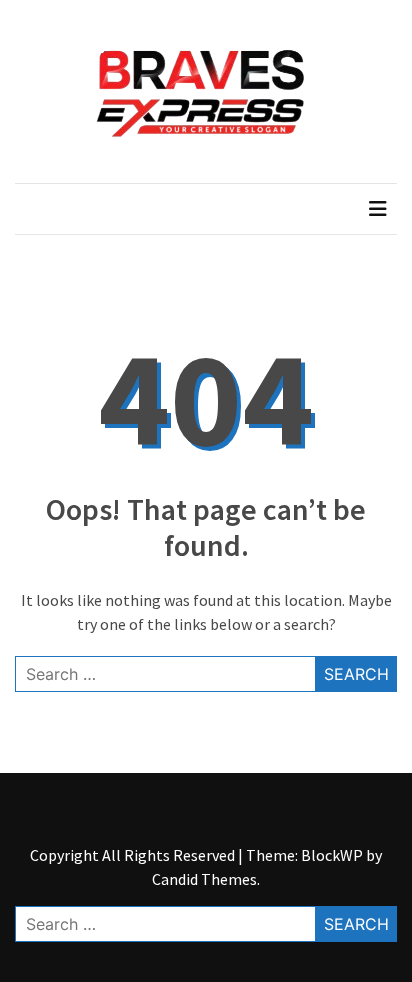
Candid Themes (204, 879)
